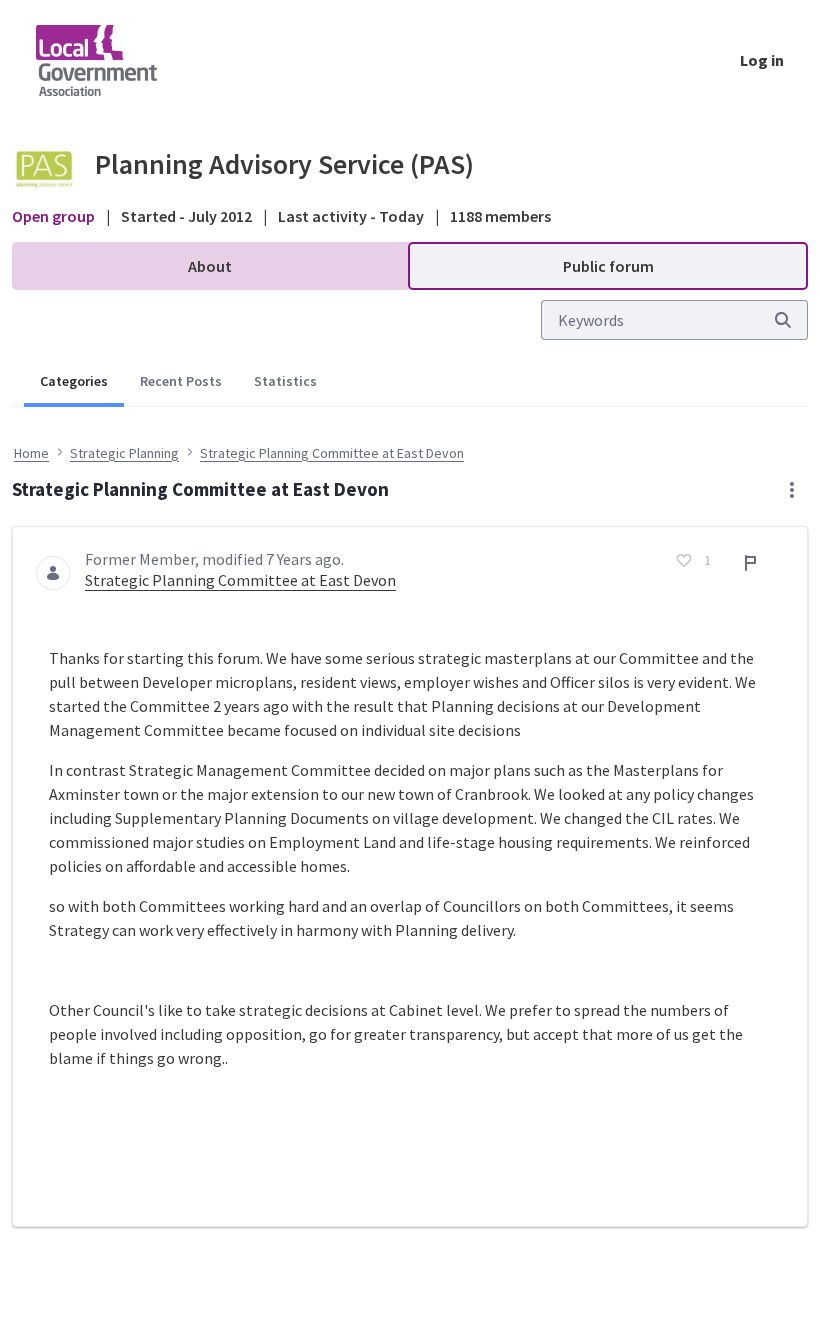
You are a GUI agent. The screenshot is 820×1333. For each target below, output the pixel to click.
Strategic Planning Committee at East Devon (240, 580)
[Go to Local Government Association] (112, 60)
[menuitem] (210, 266)
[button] (792, 490)
